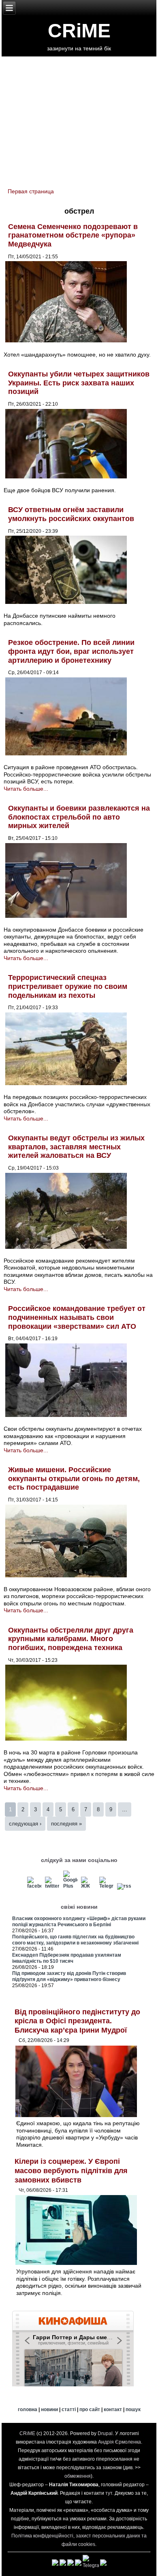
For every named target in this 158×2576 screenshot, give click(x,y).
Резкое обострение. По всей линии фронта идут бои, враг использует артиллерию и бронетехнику (71, 651)
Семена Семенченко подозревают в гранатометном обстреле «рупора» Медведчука (73, 235)
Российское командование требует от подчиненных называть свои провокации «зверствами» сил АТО (77, 1317)
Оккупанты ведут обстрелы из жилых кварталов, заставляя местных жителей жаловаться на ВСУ (76, 1147)
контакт (113, 2409)
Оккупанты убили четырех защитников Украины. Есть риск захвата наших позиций (79, 383)
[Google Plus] (70, 1886)
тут (109, 2493)
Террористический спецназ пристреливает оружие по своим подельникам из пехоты (68, 986)
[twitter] (52, 1886)
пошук (133, 2409)
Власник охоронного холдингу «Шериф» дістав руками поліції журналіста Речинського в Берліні (79, 1922)
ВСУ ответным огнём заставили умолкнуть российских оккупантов (71, 514)
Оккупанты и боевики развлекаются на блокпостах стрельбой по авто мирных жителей (79, 817)
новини (49, 2409)
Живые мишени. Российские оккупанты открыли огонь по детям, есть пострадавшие (74, 1478)
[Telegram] (107, 1886)
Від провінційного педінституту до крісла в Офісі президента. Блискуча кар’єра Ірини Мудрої (77, 2021)
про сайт (90, 2409)
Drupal (105, 2433)
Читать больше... (26, 789)
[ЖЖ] (88, 1886)
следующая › (25, 1824)
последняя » (66, 1824)
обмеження (78, 2476)
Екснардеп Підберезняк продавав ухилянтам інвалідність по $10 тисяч (67, 1958)
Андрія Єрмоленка (120, 2442)
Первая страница (31, 191)
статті (69, 2409)
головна (28, 2409)
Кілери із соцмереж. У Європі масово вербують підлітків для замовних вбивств (71, 2170)
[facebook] (34, 1886)
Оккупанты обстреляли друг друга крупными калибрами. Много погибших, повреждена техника (71, 1639)
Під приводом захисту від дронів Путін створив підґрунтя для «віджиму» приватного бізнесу (69, 1976)
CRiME (79, 31)
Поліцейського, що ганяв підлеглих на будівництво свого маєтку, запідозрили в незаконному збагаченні (75, 1940)
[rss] (124, 1886)
